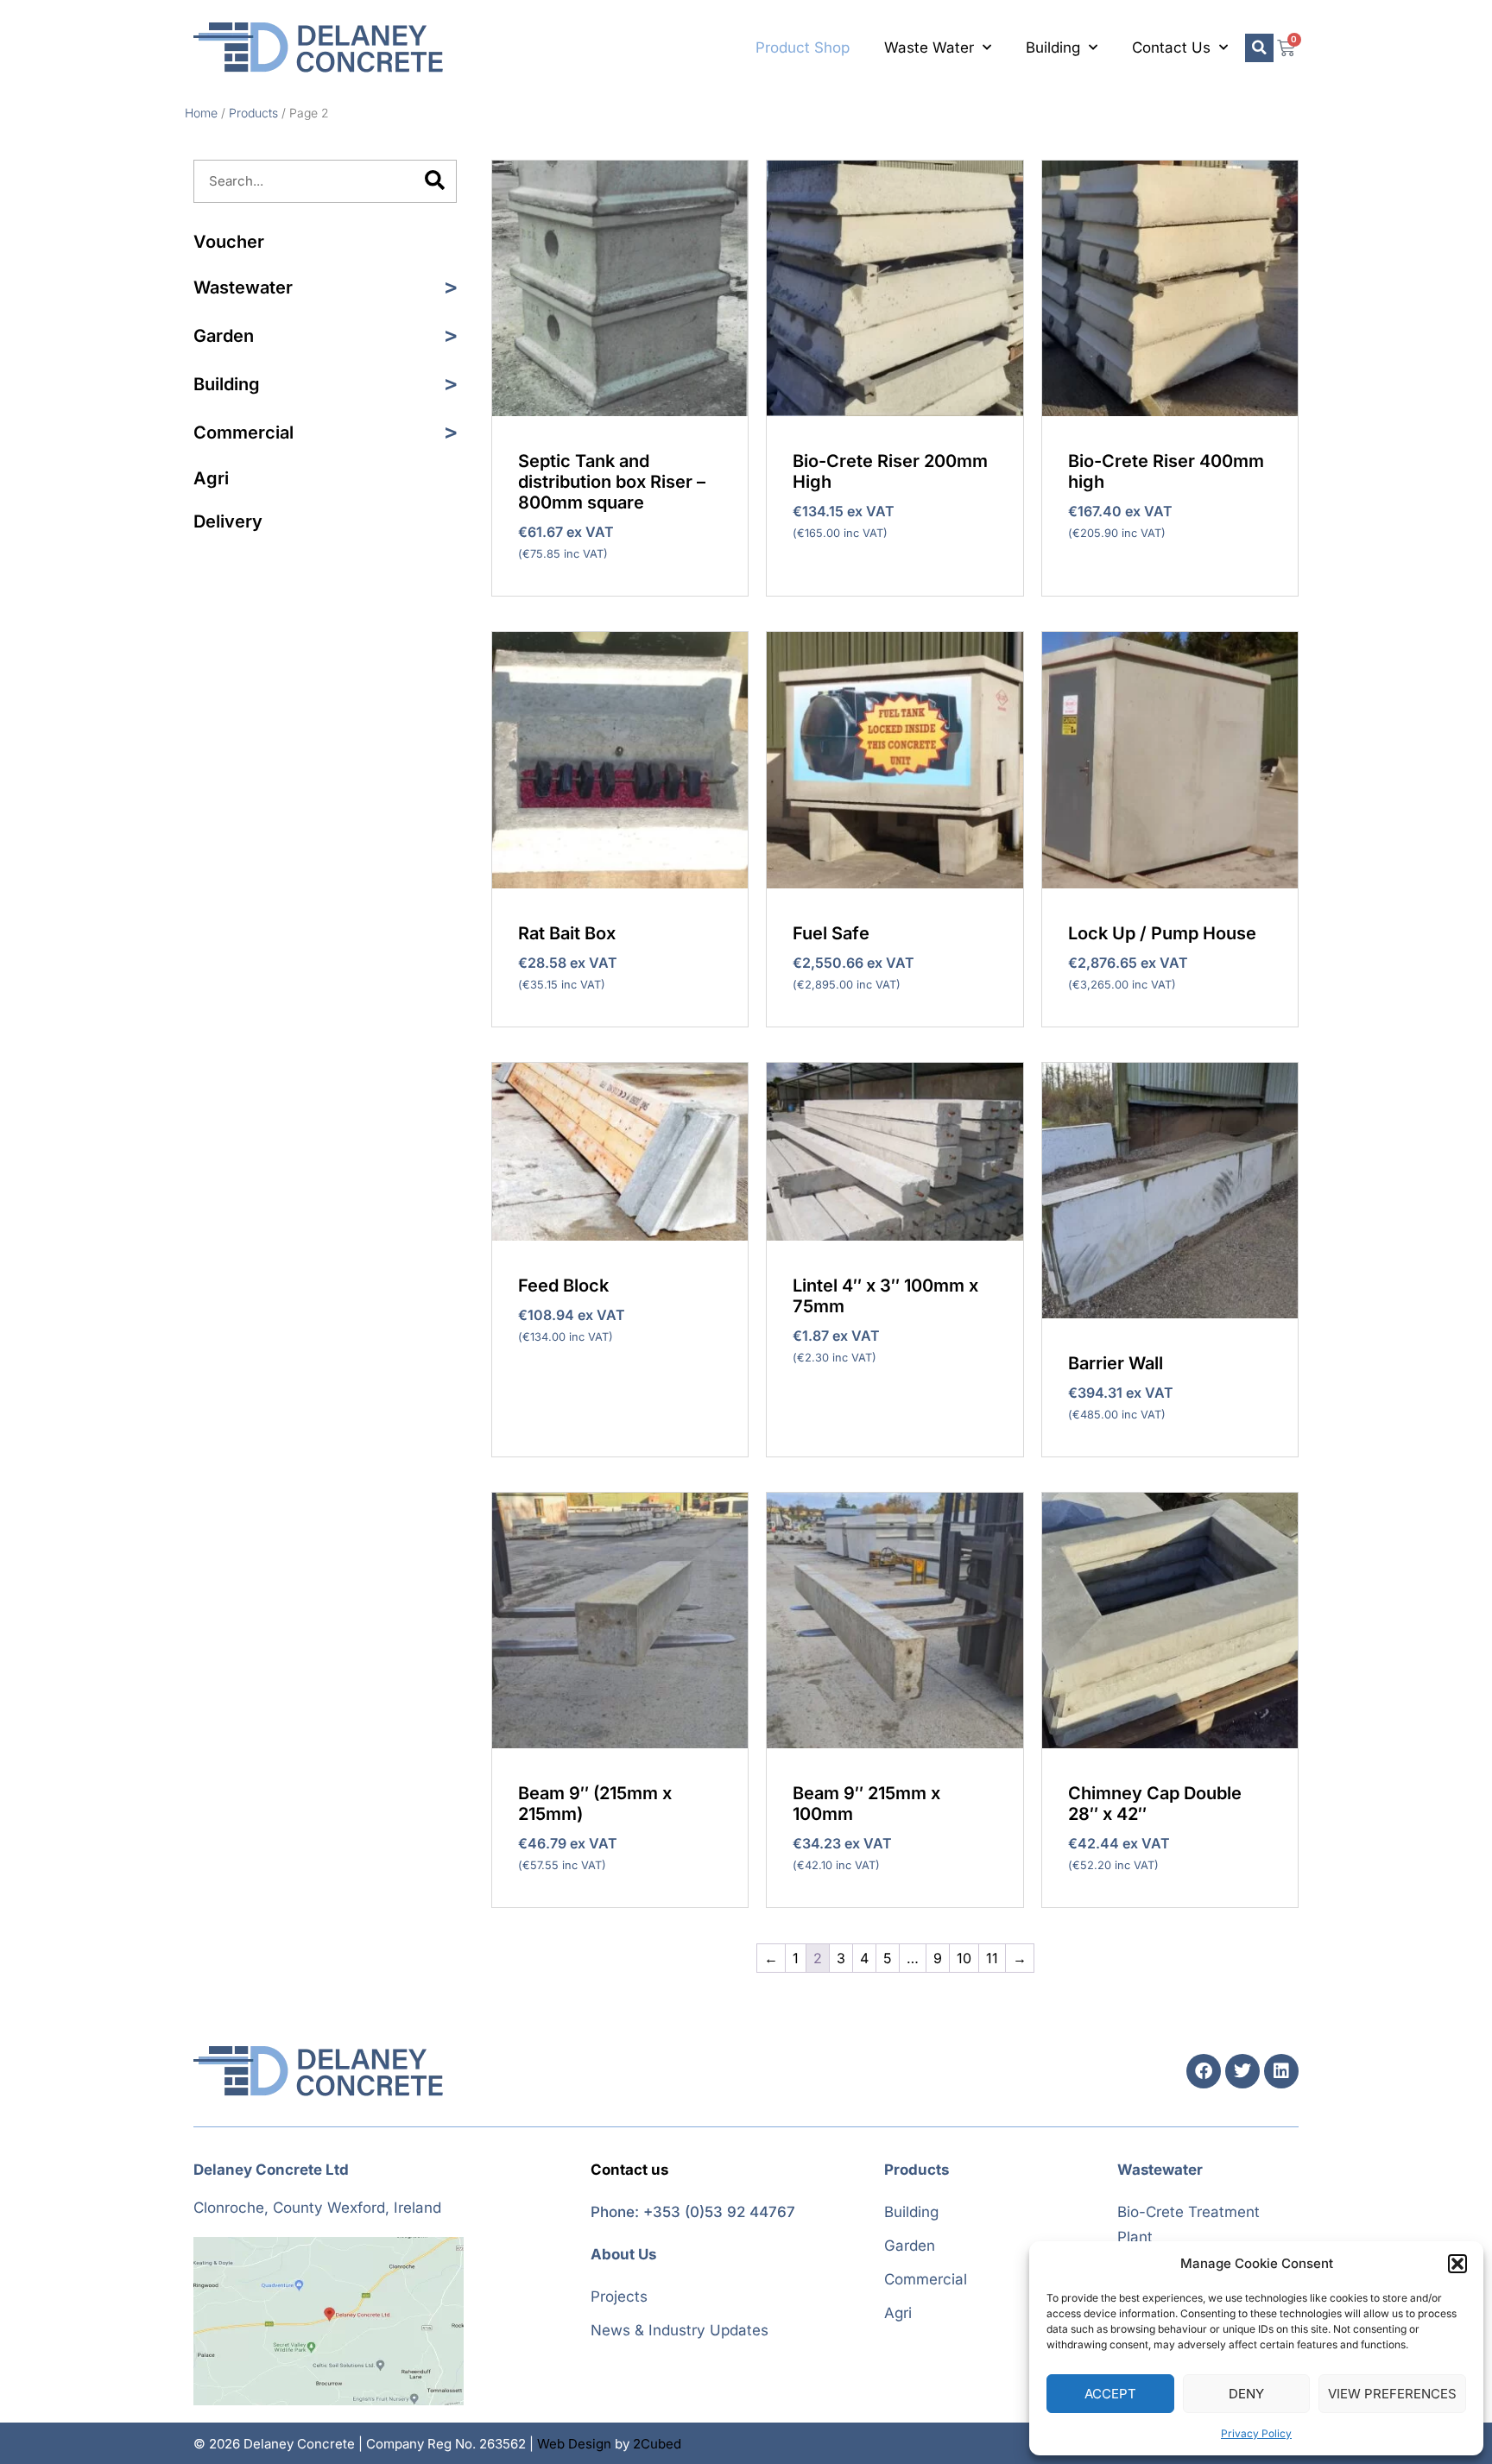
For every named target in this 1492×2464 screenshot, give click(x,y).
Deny (1246, 2394)
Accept (1110, 2394)
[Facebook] (1204, 2071)
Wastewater (243, 287)
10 (964, 1958)
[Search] (434, 181)
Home (201, 113)
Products (253, 113)
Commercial (243, 433)
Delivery (228, 521)
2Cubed (657, 2444)
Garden (224, 336)
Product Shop (803, 47)
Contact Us (1171, 47)
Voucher (229, 242)
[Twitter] (1242, 2071)
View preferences (1392, 2394)
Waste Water (929, 47)
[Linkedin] (1281, 2071)
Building (1053, 47)
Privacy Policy (1256, 2433)
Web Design (574, 2444)
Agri (211, 478)
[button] (1457, 2264)
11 (992, 1958)
